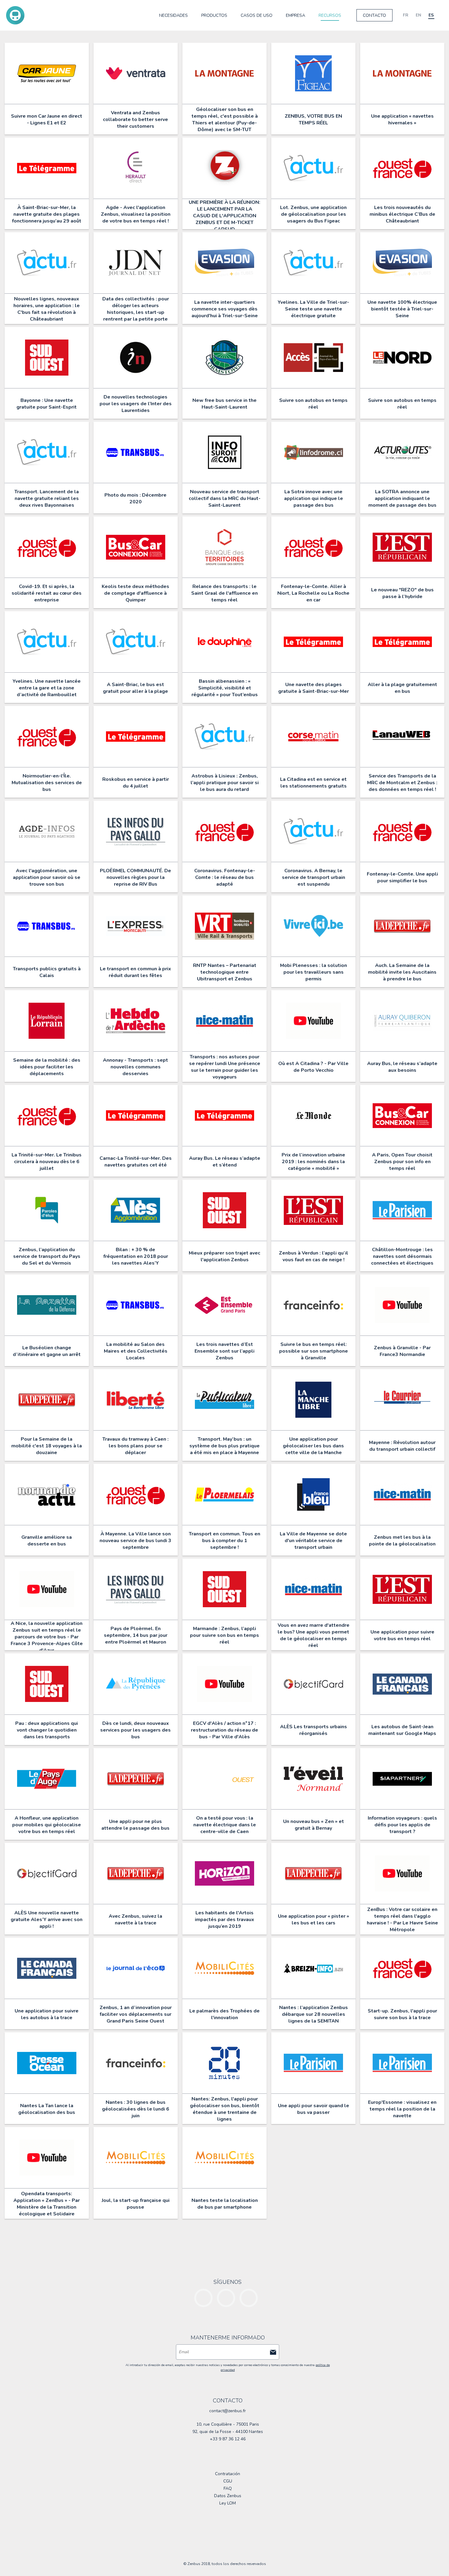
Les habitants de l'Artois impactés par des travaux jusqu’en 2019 (224, 1920)
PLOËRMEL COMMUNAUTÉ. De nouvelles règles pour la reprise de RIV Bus (135, 877)
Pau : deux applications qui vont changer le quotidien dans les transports (47, 1730)
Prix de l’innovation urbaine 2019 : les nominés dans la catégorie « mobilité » (313, 1162)
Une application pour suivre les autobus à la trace (47, 2014)
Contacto (374, 15)
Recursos (330, 15)
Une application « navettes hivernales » (402, 119)
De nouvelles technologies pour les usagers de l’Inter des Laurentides (136, 404)
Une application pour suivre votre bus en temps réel (402, 1635)
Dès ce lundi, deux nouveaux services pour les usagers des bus (135, 1730)
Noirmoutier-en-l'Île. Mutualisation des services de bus (47, 783)
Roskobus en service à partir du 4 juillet (136, 783)
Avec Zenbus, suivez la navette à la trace (135, 1920)
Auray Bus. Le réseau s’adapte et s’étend (225, 1162)
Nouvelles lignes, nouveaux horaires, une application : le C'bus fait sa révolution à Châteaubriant (47, 309)
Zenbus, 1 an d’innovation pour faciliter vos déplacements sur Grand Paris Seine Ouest (136, 2014)
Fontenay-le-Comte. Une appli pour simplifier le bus (402, 877)
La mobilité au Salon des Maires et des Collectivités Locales (136, 1351)
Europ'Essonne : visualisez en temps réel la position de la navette (402, 2109)
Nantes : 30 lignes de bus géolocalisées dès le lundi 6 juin (136, 2109)
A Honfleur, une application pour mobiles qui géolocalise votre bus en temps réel (47, 1825)
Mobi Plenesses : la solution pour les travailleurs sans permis (314, 972)
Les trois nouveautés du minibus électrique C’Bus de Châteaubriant (402, 214)
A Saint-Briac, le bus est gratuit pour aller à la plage (135, 688)
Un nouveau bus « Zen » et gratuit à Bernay (314, 1825)
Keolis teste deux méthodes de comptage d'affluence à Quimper (135, 593)
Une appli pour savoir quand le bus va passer (314, 2109)
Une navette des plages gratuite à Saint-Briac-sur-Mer (314, 688)
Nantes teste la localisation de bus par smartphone (225, 2204)
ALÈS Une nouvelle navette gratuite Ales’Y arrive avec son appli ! (47, 1920)
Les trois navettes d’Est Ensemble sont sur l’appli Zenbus (224, 1351)
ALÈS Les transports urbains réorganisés (314, 1730)
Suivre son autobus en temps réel (313, 404)
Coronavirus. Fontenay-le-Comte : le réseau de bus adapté (225, 877)
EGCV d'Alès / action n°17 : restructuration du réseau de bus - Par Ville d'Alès (224, 1730)
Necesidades (173, 15)
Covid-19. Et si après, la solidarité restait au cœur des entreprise (47, 593)
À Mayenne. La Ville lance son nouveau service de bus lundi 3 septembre (135, 1541)
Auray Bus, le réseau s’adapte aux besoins (402, 1067)
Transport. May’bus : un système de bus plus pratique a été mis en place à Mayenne (224, 1446)
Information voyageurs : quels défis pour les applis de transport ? (402, 1825)
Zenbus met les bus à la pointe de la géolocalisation (402, 1541)
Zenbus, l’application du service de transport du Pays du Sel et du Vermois (47, 1256)
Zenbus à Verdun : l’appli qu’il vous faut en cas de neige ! (314, 1256)
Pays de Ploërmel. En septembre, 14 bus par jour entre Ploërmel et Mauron (136, 1635)
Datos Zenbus (228, 2496)
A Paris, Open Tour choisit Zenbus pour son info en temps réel (402, 1162)
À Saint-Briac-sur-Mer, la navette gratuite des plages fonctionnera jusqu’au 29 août (47, 214)
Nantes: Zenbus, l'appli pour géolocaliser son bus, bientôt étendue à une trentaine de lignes (225, 2109)
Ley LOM (228, 2503)
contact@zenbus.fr (228, 2411)
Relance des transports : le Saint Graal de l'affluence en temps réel (224, 593)
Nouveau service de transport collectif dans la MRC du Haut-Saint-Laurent (225, 498)
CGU (228, 2481)
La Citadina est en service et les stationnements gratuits (313, 783)
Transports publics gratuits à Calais (47, 972)
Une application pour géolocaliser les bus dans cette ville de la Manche (313, 1446)
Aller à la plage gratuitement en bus (402, 688)
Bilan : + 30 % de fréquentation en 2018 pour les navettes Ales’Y (136, 1256)
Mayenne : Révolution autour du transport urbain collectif (402, 1446)
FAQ (228, 2488)
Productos (214, 15)
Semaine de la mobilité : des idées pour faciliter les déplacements (47, 1067)
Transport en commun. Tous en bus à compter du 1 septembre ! (224, 1541)
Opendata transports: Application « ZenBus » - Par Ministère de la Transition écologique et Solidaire (47, 2204)
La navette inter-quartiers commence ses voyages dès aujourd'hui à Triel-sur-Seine (225, 309)
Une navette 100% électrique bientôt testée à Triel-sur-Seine (402, 309)
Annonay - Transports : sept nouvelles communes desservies (135, 1067)
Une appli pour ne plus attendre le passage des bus (135, 1825)
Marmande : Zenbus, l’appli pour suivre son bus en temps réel (224, 1635)
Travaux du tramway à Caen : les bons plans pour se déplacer (135, 1446)
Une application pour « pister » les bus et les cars (314, 1920)
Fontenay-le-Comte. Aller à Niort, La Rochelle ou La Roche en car (313, 593)
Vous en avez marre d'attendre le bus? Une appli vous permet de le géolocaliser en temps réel (314, 1635)
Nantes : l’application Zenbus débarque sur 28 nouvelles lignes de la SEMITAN (314, 2014)
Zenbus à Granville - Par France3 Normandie (402, 1351)
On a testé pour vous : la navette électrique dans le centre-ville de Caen (225, 1825)
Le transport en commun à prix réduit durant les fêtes (135, 972)
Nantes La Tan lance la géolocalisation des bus (47, 2109)
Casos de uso (257, 15)
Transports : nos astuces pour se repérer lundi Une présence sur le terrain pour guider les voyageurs (225, 1067)
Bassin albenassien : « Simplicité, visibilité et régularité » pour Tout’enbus (225, 688)
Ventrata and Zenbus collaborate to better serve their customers (135, 119)
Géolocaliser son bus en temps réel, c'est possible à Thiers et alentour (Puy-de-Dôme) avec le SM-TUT (225, 119)
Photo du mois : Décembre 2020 (135, 498)
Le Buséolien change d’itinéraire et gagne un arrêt (47, 1351)
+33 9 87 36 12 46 (228, 2439)
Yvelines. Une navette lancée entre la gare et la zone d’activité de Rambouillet (47, 688)
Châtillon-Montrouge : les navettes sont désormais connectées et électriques (402, 1256)
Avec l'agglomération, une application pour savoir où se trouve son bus (47, 877)
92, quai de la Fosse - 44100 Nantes (228, 2432)
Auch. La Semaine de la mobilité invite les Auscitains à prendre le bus (402, 972)
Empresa (296, 15)
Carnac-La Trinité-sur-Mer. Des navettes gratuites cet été (136, 1162)
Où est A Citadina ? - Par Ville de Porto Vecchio (313, 1067)
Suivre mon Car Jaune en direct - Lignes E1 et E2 (47, 119)
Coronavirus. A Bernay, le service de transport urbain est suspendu (314, 877)
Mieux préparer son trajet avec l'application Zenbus (224, 1256)
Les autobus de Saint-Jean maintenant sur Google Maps (402, 1730)
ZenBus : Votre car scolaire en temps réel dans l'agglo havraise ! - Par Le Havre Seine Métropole (402, 1920)
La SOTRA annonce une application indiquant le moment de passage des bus (402, 498)
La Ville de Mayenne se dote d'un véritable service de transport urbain (313, 1541)
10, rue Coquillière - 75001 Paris (228, 2424)
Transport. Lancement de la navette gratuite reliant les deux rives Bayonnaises (47, 498)
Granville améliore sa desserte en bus (47, 1541)
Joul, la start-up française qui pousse (136, 2204)
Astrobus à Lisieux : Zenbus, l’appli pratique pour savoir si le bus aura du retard (225, 783)
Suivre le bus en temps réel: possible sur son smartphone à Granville (314, 1351)
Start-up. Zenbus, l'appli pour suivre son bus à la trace (402, 2014)
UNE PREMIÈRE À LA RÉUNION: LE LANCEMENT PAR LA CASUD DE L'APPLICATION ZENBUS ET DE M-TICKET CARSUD (224, 216)
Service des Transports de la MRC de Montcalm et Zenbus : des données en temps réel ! (402, 783)
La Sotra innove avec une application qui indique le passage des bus (314, 498)
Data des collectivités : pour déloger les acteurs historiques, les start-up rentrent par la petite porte (136, 309)
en (418, 15)
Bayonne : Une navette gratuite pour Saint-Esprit (47, 404)
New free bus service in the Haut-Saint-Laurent (224, 404)
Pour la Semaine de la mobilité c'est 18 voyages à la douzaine (47, 1446)
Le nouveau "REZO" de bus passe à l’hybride (402, 593)
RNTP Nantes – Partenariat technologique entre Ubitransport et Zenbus (225, 972)
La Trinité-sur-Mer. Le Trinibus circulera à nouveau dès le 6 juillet (47, 1162)
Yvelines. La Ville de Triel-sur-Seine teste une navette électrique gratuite (313, 309)
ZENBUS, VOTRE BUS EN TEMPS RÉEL (313, 119)
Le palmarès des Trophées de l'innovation (224, 2014)
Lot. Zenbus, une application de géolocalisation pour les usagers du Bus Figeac (313, 214)
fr (406, 15)
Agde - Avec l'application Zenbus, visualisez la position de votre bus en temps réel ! (136, 214)
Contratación (228, 2474)
